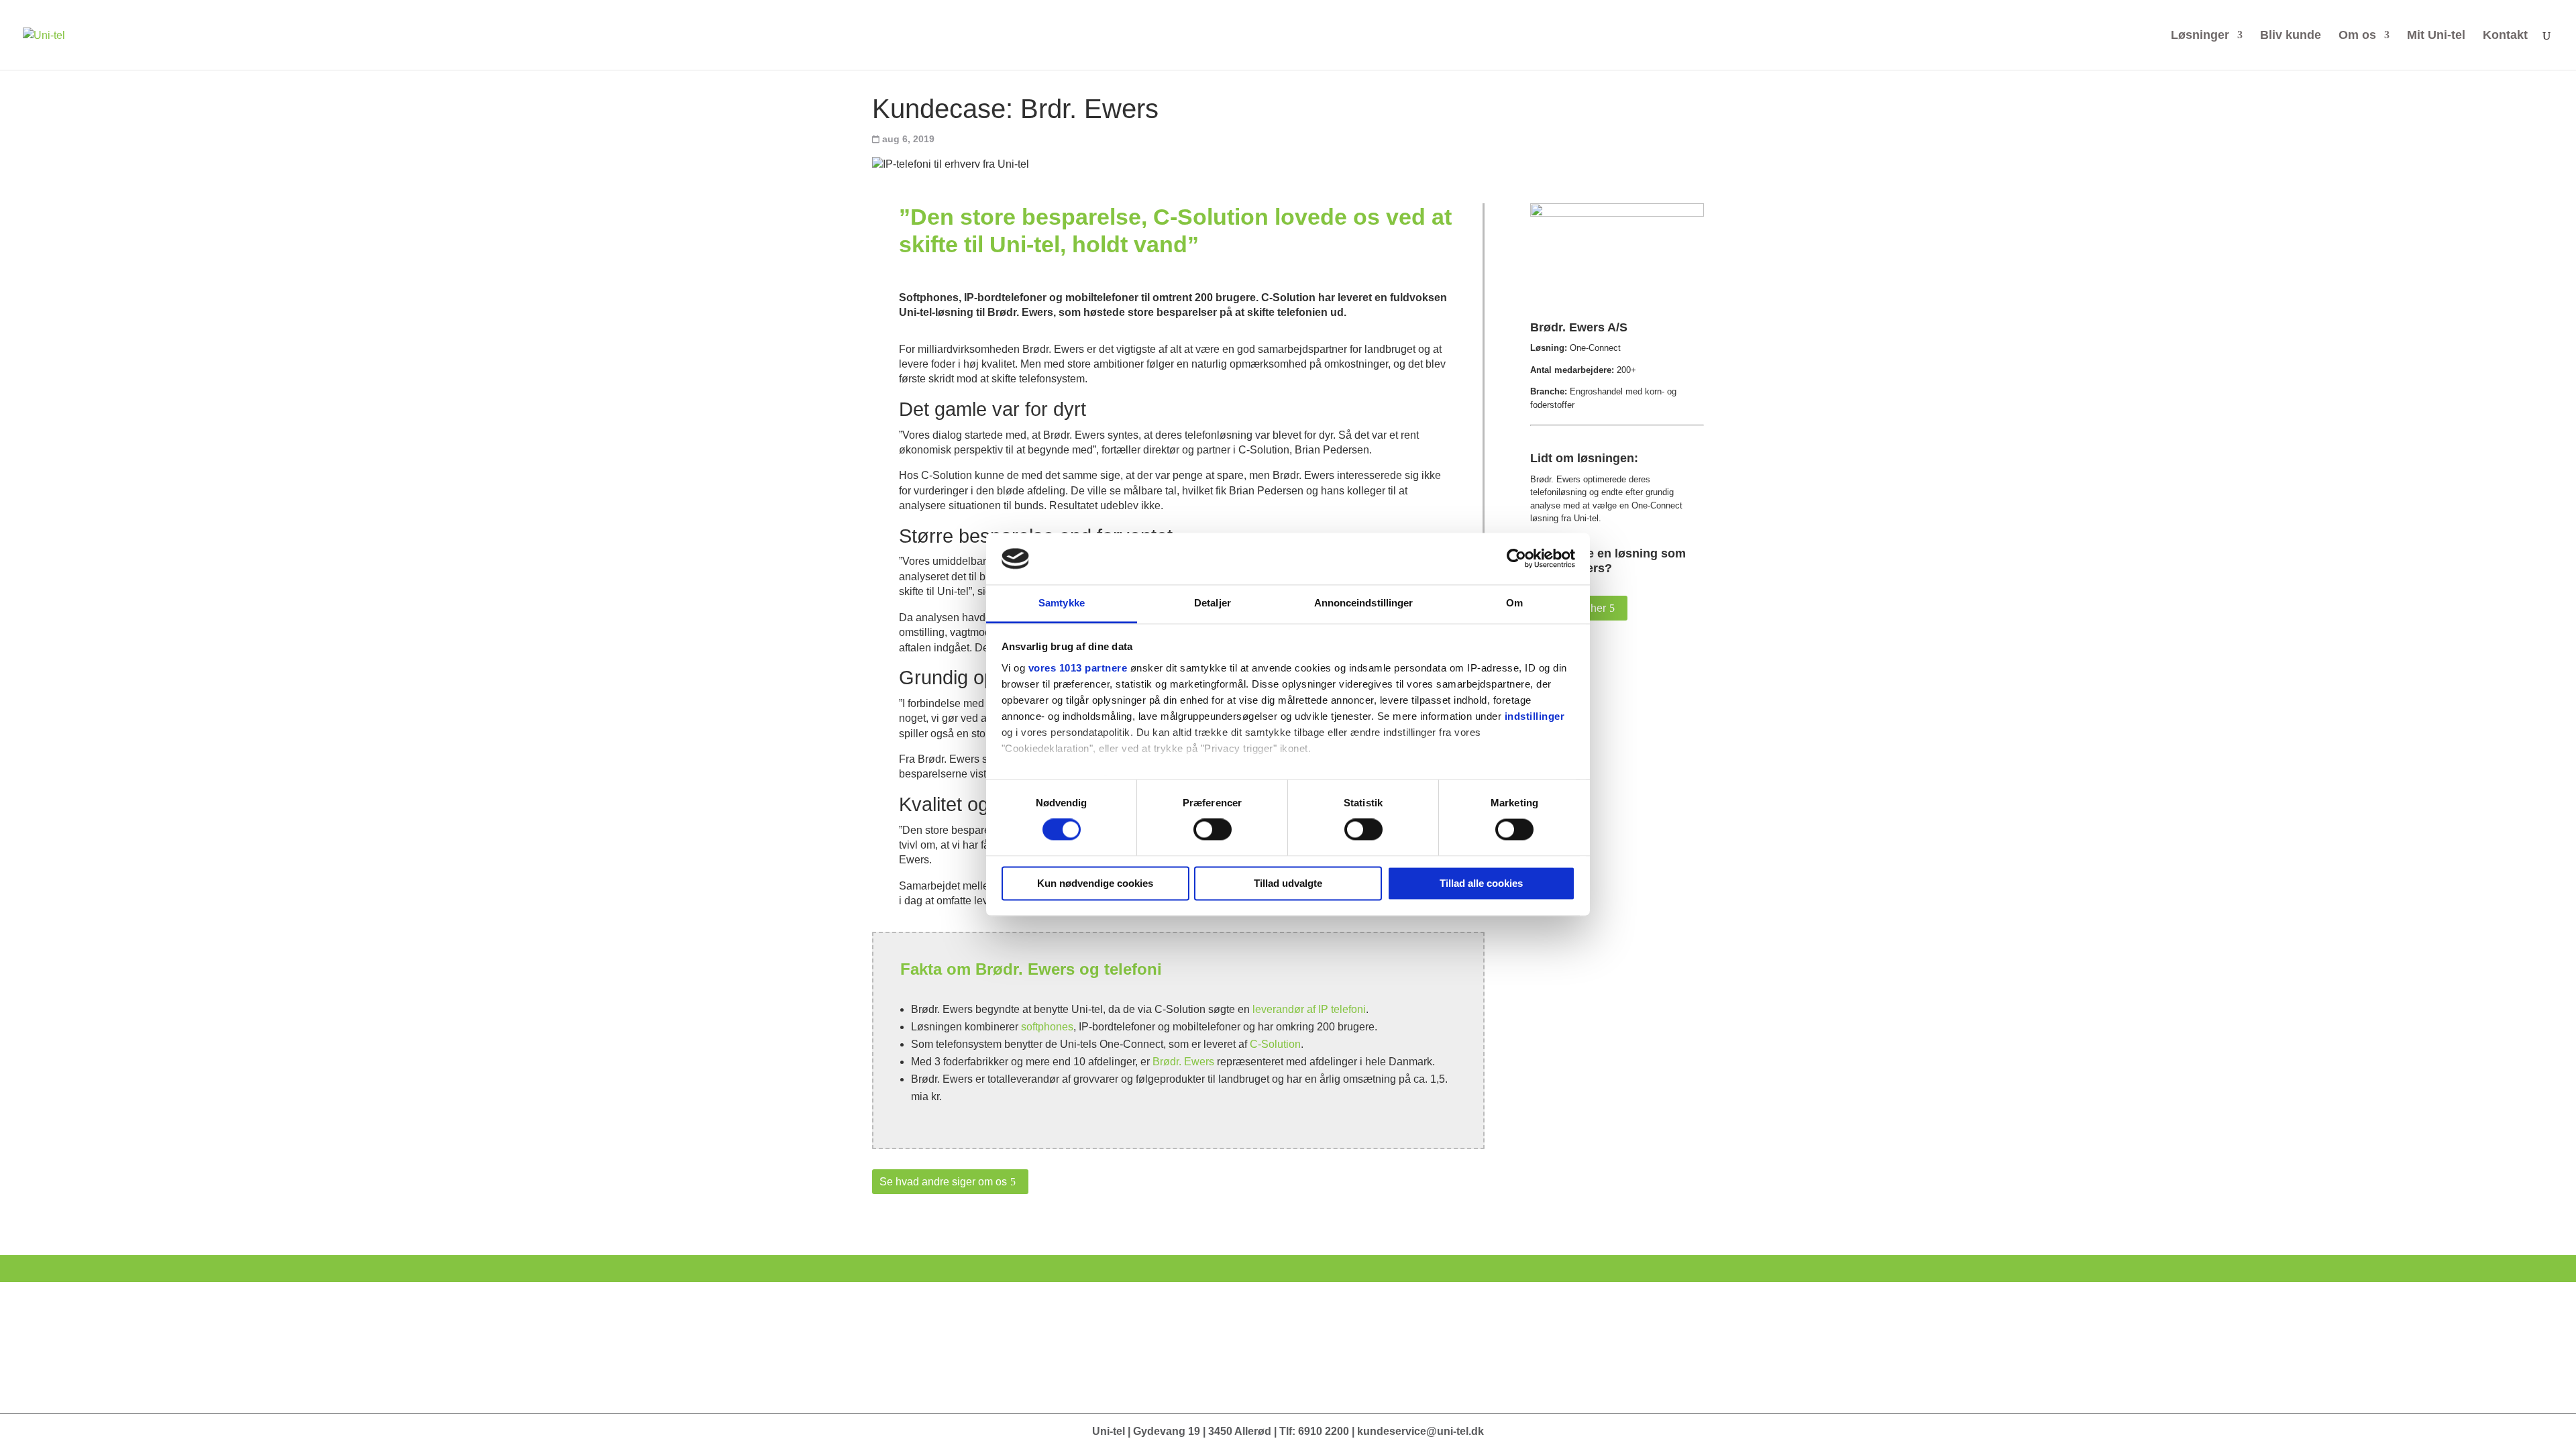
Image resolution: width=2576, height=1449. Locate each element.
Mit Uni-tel (2436, 36)
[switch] (1213, 830)
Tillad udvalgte (1288, 883)
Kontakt (2505, 36)
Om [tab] (1514, 603)
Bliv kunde (2291, 36)
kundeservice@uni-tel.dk (1420, 1431)
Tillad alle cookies (1481, 883)
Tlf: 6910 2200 (1314, 1431)
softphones (1047, 1027)
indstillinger (1535, 716)
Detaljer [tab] (1213, 603)
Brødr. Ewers (1183, 1062)
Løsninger (2200, 36)
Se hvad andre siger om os (943, 1182)
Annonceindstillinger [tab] (1364, 603)
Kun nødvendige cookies (1095, 883)
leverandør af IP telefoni (1309, 1009)
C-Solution (1275, 1044)
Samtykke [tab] (1062, 603)
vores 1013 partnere (1078, 668)
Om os (2357, 36)
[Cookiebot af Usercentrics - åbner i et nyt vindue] (1516, 559)
